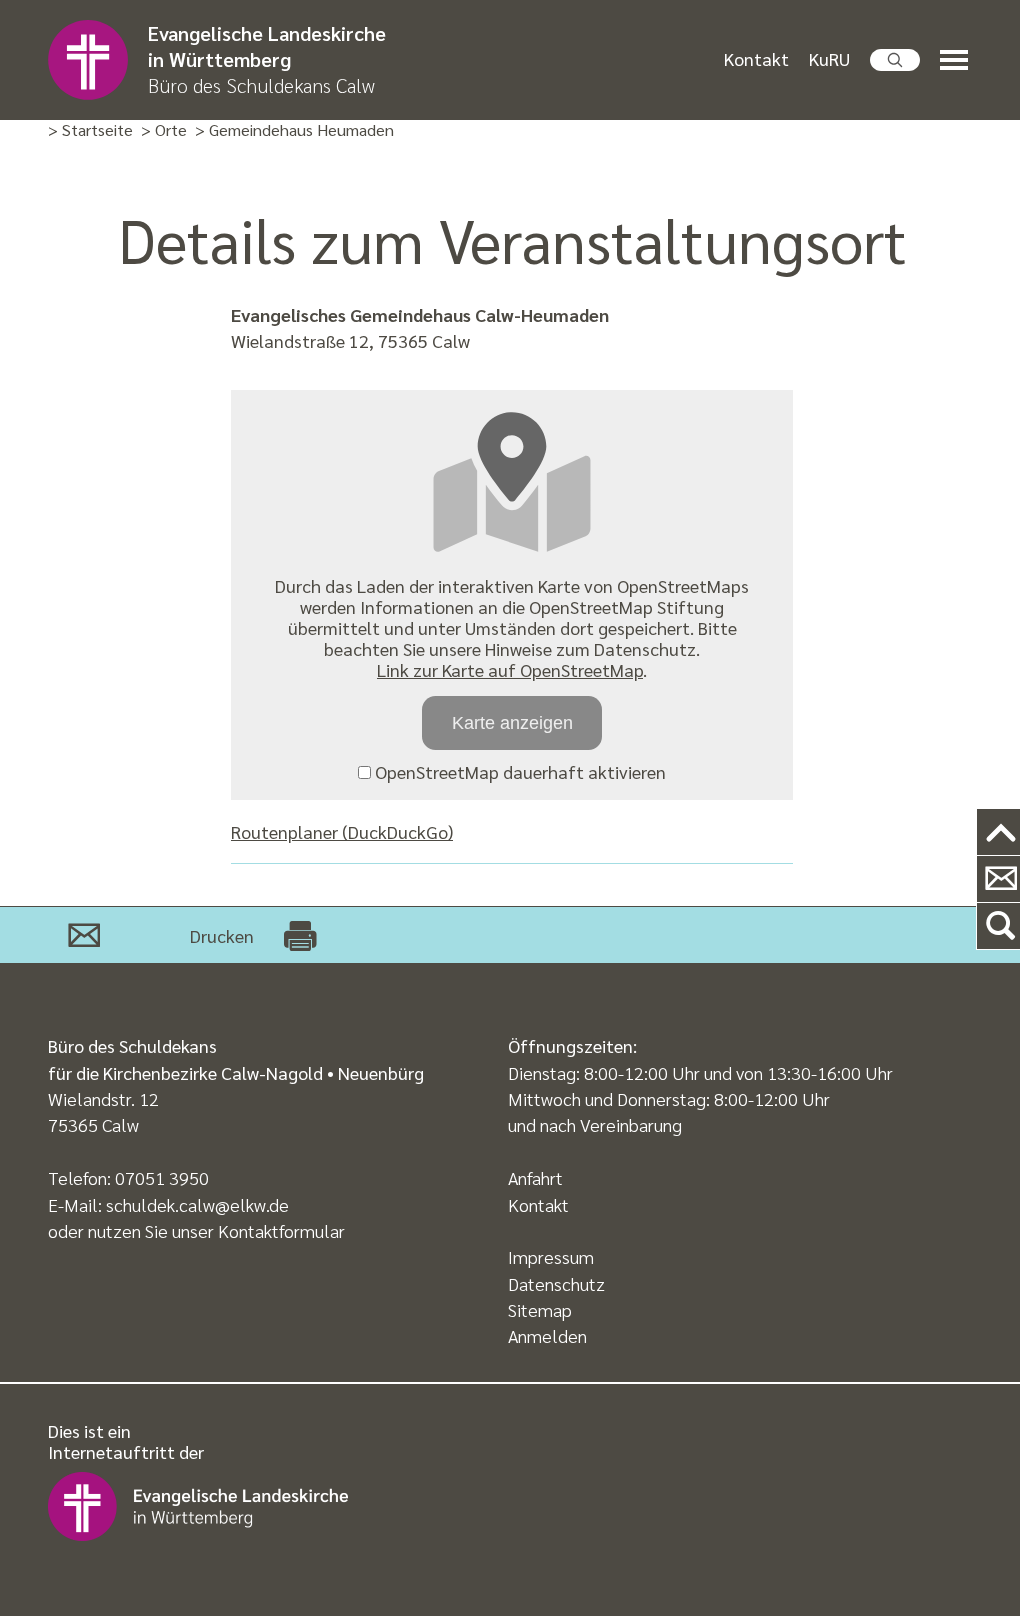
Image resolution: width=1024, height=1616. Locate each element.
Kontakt (756, 58)
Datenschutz (556, 1283)
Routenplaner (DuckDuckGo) (342, 831)
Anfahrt (535, 1177)
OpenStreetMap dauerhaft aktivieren (518, 771)
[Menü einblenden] (958, 60)
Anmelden (547, 1335)
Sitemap (540, 1309)
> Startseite (90, 130)
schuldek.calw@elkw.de (197, 1204)
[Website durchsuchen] (895, 60)
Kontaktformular (281, 1230)
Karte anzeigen (512, 723)
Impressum (551, 1256)
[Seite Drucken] (300, 935)
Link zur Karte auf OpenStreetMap (510, 669)
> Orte (164, 130)
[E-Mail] (84, 935)
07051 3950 (162, 1177)
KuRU (829, 58)
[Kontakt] (1000, 879)
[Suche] (1000, 926)
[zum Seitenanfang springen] (1000, 832)
